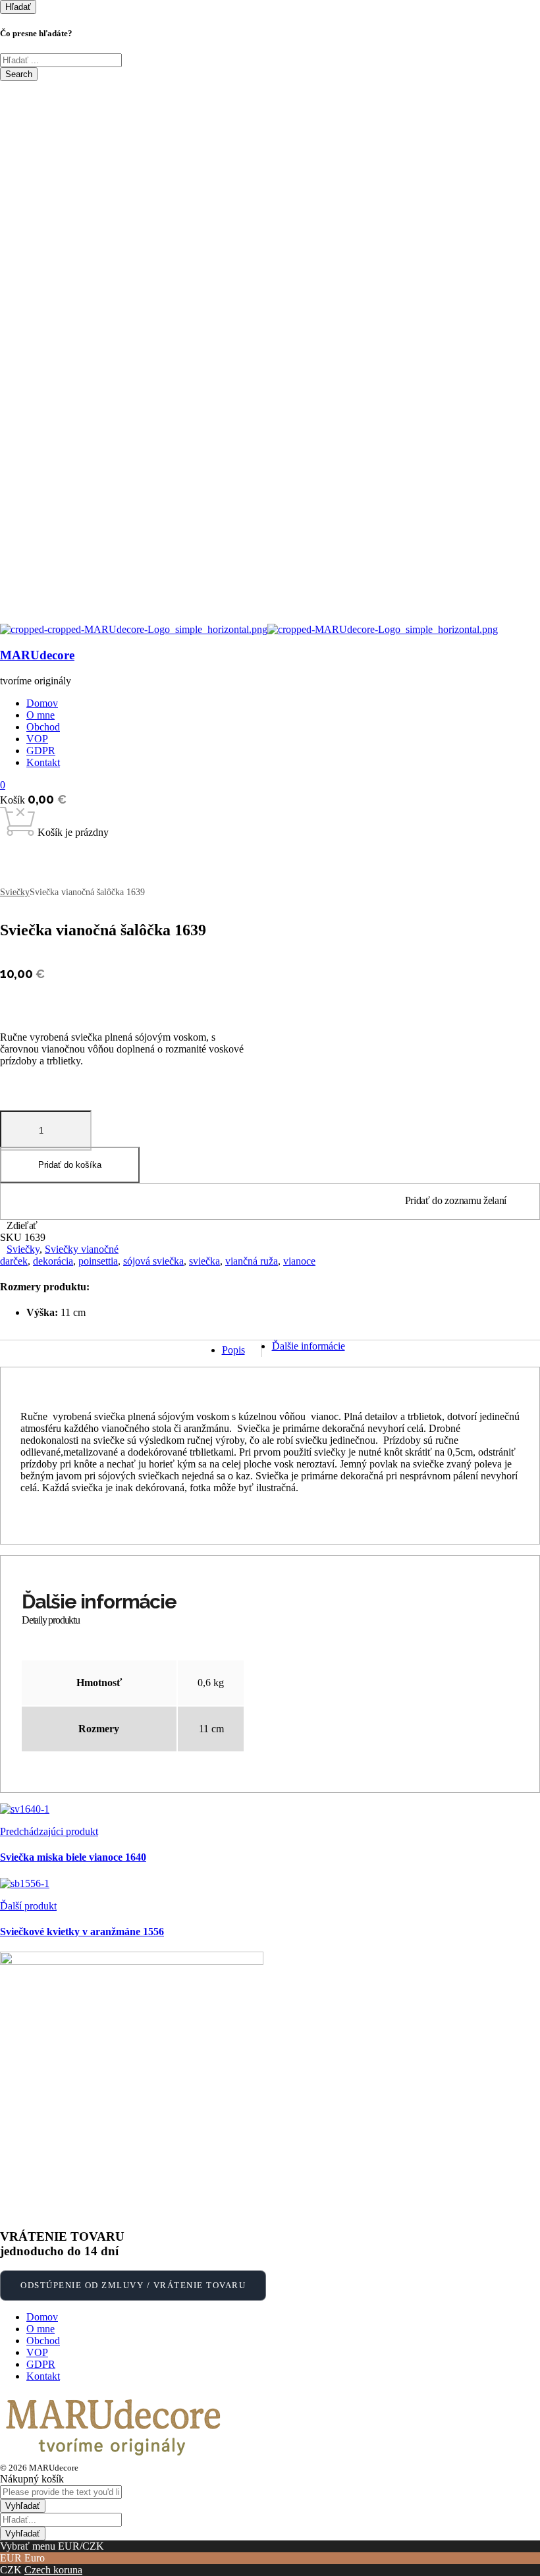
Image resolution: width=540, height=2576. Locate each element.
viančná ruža (252, 1261)
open (10, 844)
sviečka (204, 1261)
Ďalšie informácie (309, 1346)
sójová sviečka (153, 1261)
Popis (233, 1350)
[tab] (234, 1348)
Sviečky (15, 892)
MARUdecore (37, 655)
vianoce (299, 1261)
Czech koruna (53, 2570)
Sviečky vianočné (82, 1249)
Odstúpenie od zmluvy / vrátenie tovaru (133, 2285)
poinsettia (98, 1261)
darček (14, 1261)
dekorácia (53, 1261)
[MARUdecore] (134, 629)
